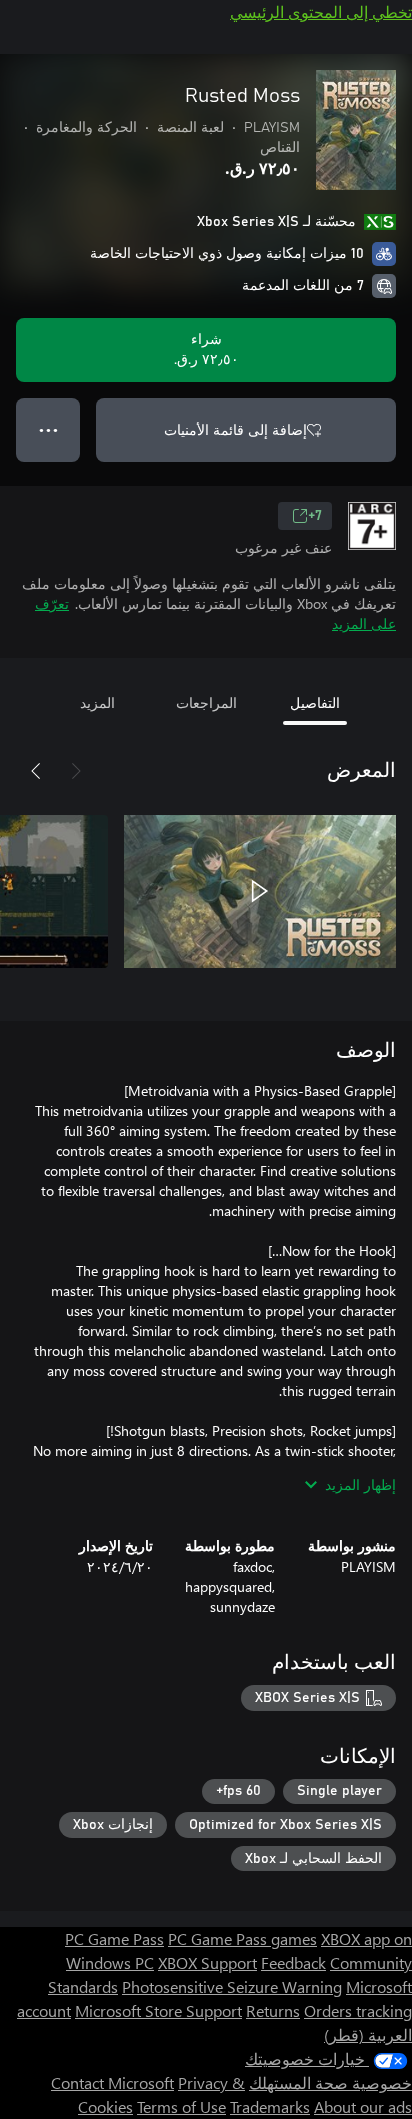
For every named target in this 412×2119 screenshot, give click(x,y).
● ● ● (48, 429)
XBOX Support (207, 1962)
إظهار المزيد (360, 1484)
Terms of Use (181, 2106)
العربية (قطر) (368, 2034)
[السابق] (76, 771)
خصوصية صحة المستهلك (330, 2082)
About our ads (363, 2106)
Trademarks (270, 2106)
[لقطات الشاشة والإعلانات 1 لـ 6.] (260, 891)
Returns (273, 2010)
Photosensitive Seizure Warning (232, 1986)
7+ (315, 516)
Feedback (293, 1962)
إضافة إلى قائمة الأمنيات (235, 429)
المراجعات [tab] (206, 702)
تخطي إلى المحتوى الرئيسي (321, 11)
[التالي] (36, 771)
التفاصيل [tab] (315, 702)
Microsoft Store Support (158, 2010)
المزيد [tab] (97, 702)
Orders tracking (358, 2010)
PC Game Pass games (242, 1938)
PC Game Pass (114, 1938)
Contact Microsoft (112, 2082)
